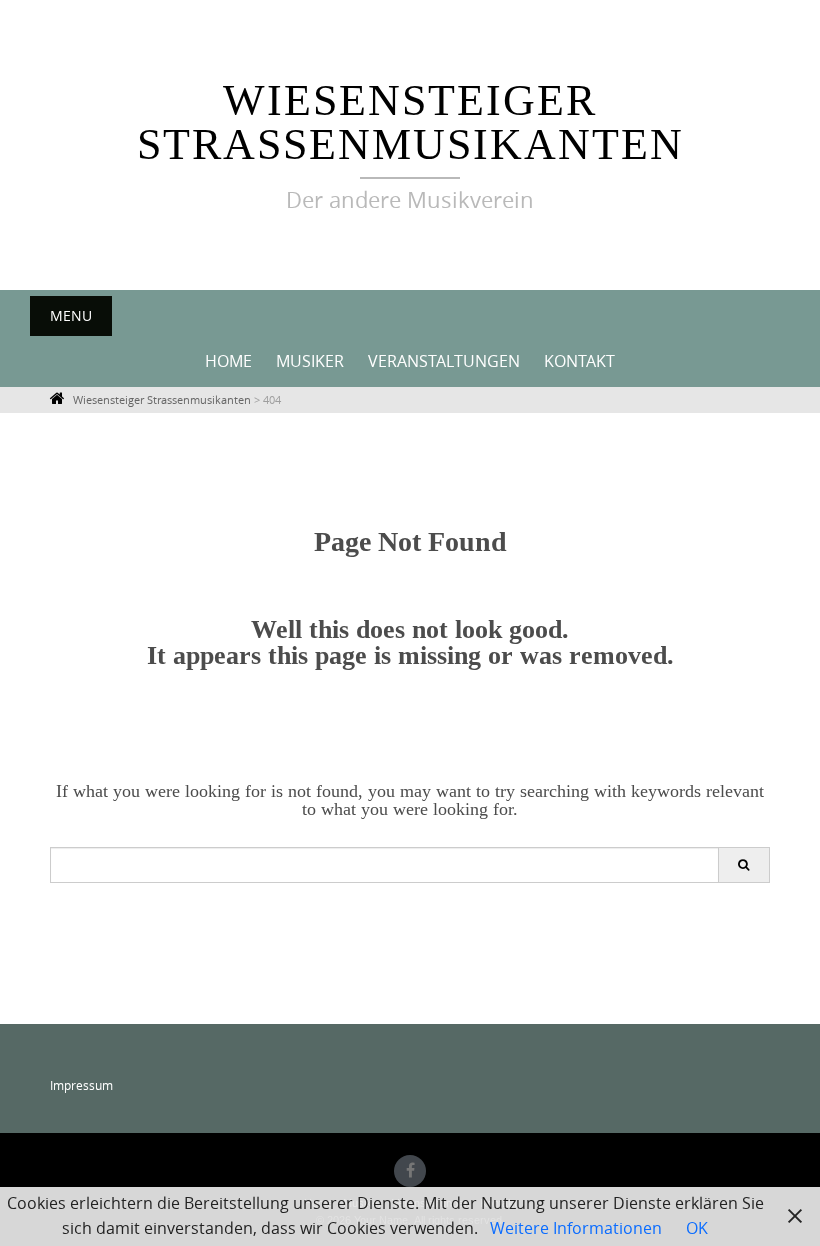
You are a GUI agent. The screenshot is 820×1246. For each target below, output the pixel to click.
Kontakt (579, 361)
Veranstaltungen (444, 361)
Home (228, 361)
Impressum (81, 1085)
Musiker (310, 361)
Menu (71, 315)
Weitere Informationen (576, 1228)
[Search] (743, 865)
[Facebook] (410, 1171)
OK (697, 1228)
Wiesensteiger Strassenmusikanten (410, 122)
